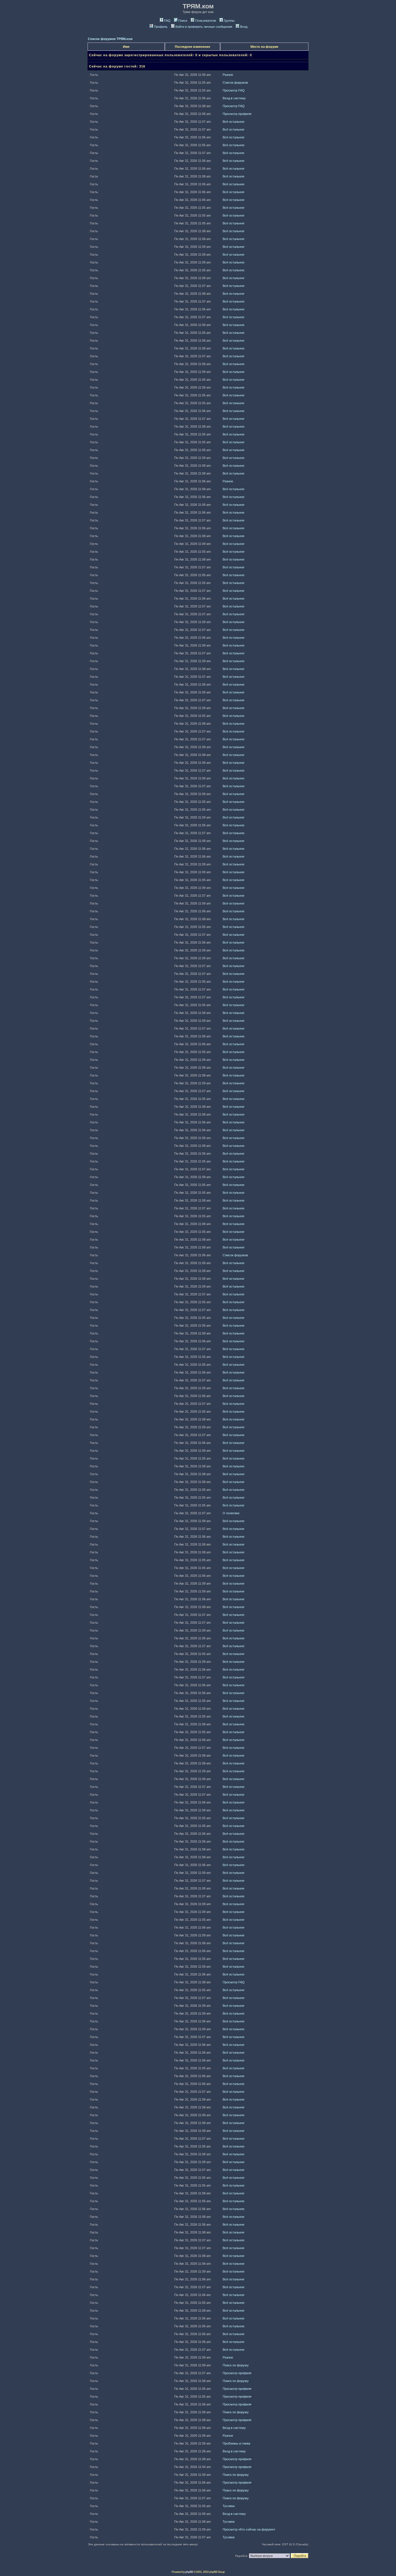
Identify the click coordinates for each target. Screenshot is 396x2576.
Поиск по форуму (236, 2365)
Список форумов (235, 83)
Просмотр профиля (237, 114)
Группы (229, 21)
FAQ (167, 21)
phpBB (189, 2572)
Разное (228, 75)
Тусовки (229, 2506)
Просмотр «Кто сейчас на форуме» (249, 2529)
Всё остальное (234, 122)
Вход (244, 27)
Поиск (183, 21)
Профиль (161, 27)
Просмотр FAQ (234, 90)
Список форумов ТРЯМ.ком (110, 39)
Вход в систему (234, 98)
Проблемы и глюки (236, 2443)
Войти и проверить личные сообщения (204, 27)
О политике (231, 1513)
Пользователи (206, 21)
